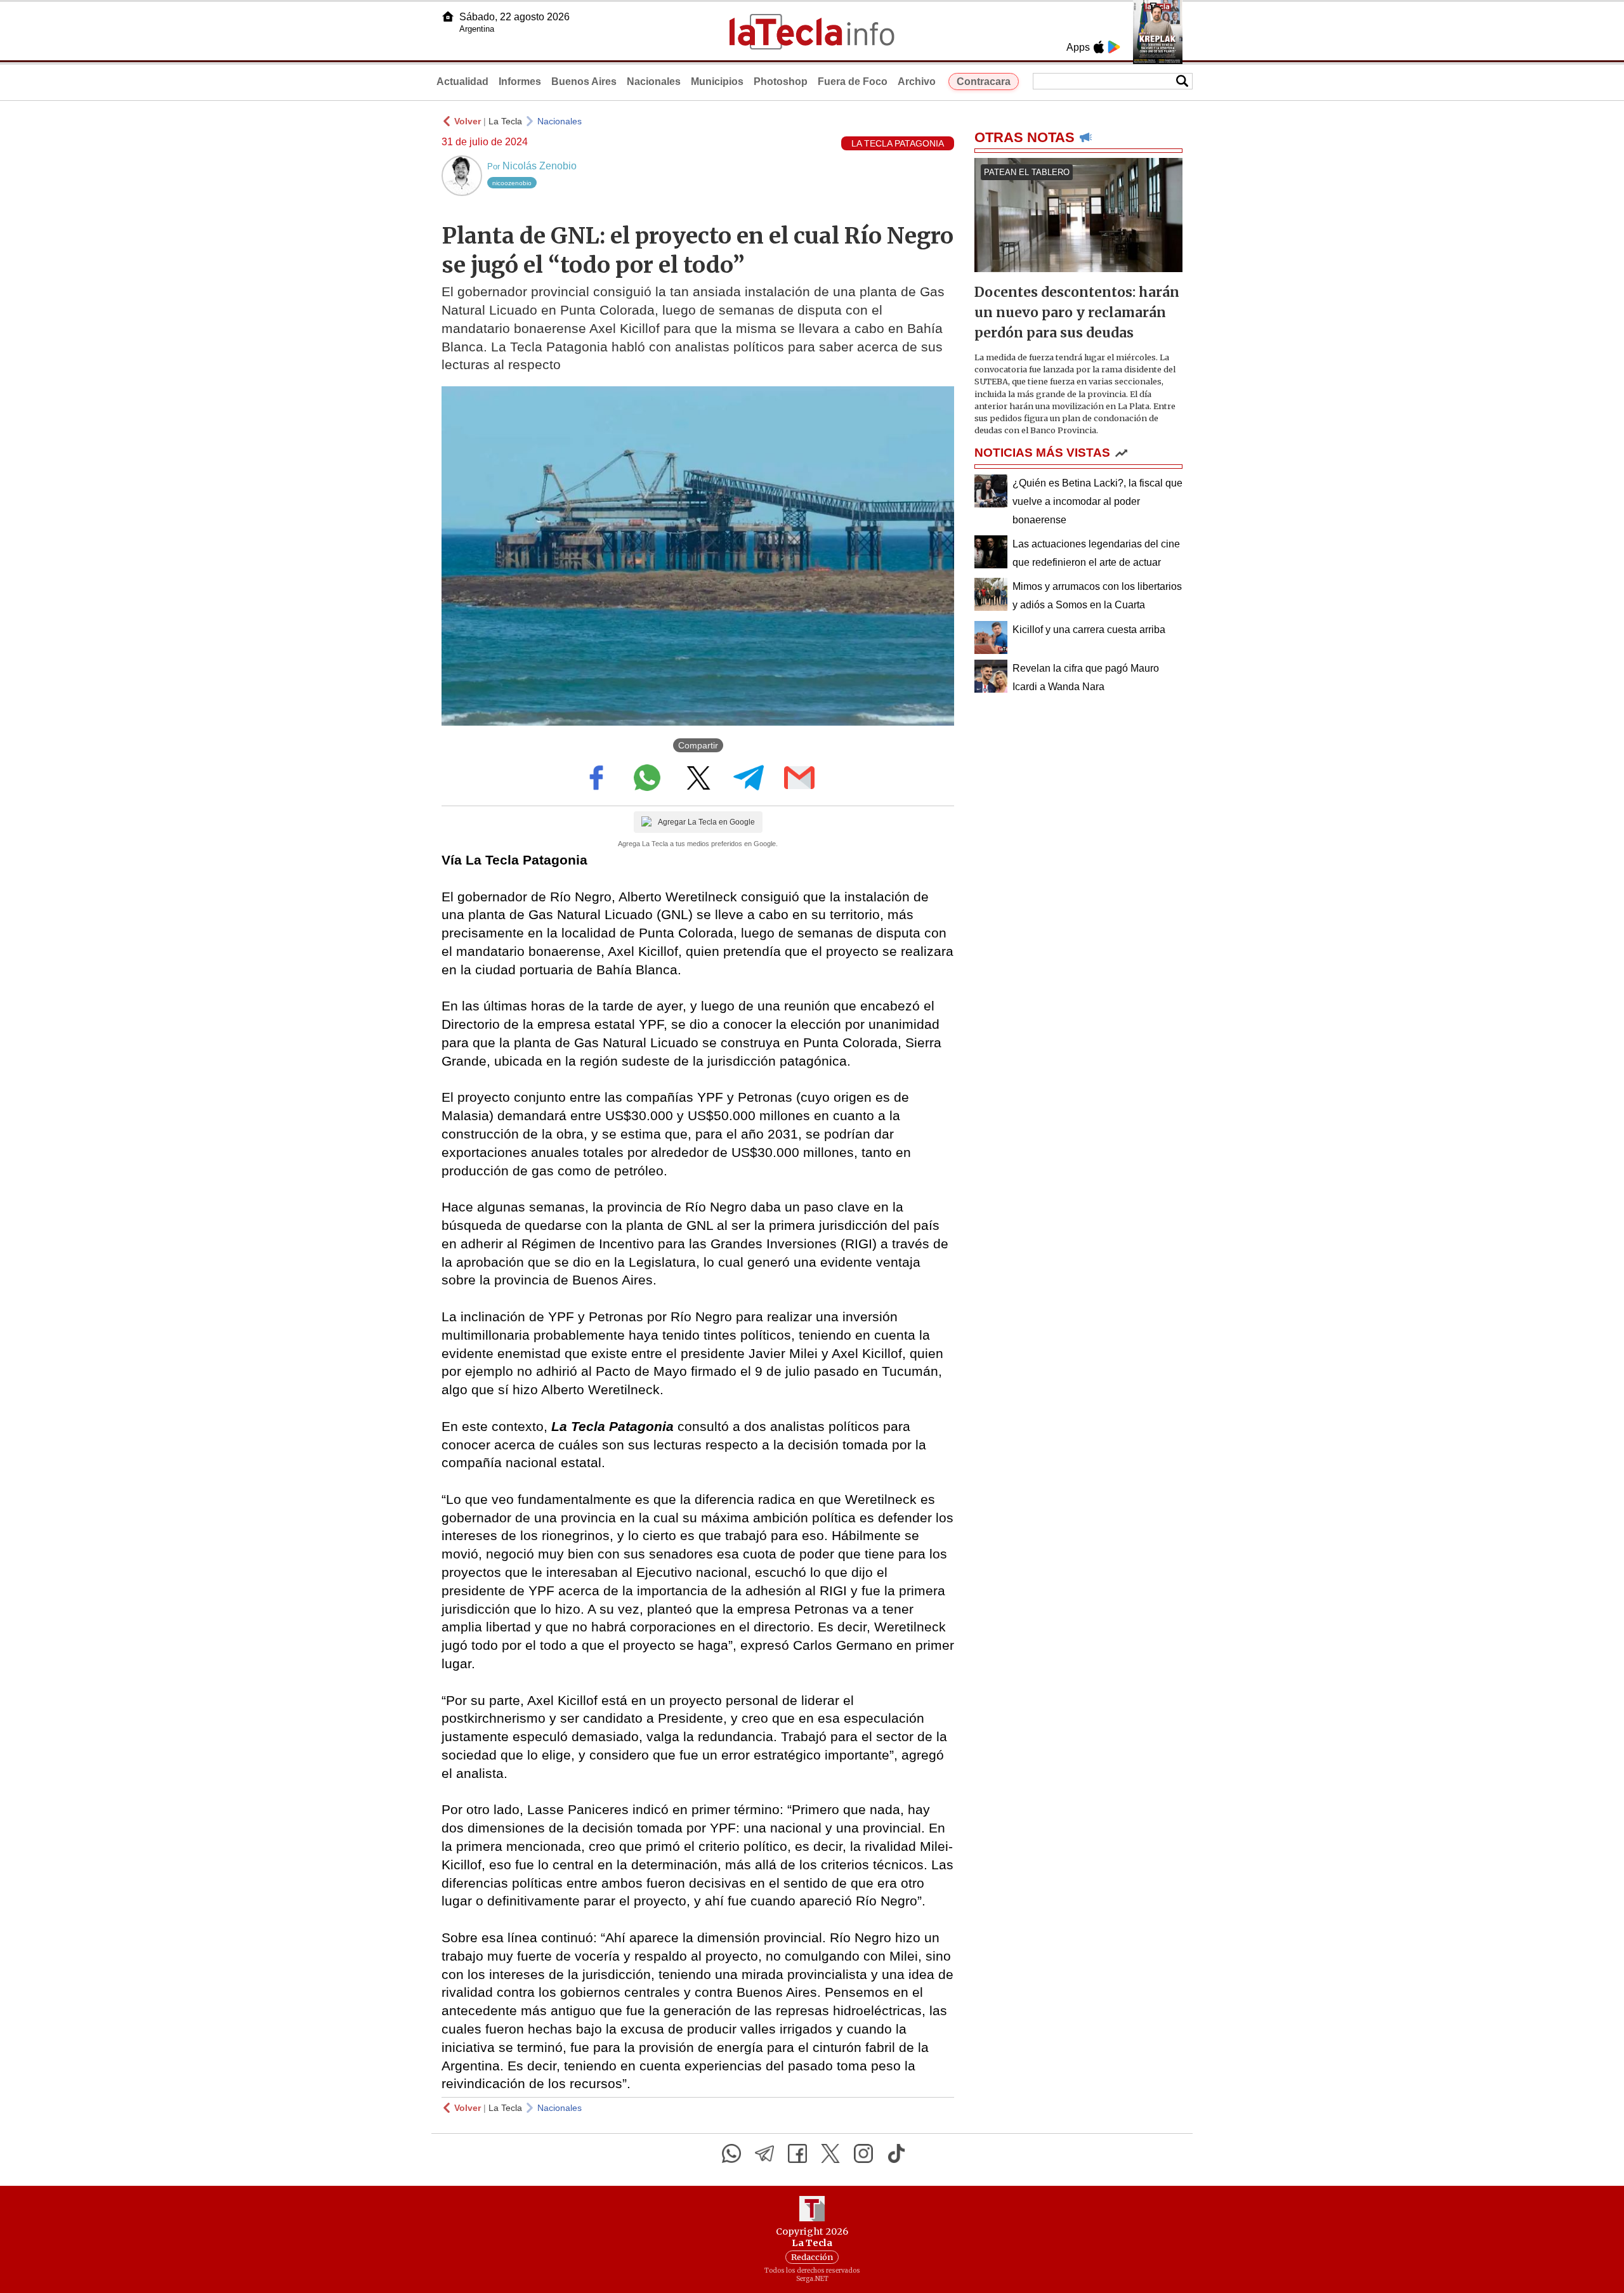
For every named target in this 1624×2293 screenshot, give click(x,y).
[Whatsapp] (731, 2153)
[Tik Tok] (896, 2153)
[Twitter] (830, 2153)
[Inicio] (448, 16)
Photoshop (781, 82)
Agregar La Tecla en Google (706, 822)
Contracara (984, 82)
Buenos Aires (584, 82)
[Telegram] (764, 2153)
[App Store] (1099, 47)
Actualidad (462, 82)
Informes (520, 82)
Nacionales (654, 82)
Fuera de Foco (853, 82)
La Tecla (505, 121)
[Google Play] (1114, 47)
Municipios (717, 82)
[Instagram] (863, 2153)
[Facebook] (797, 2153)
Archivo (917, 82)
